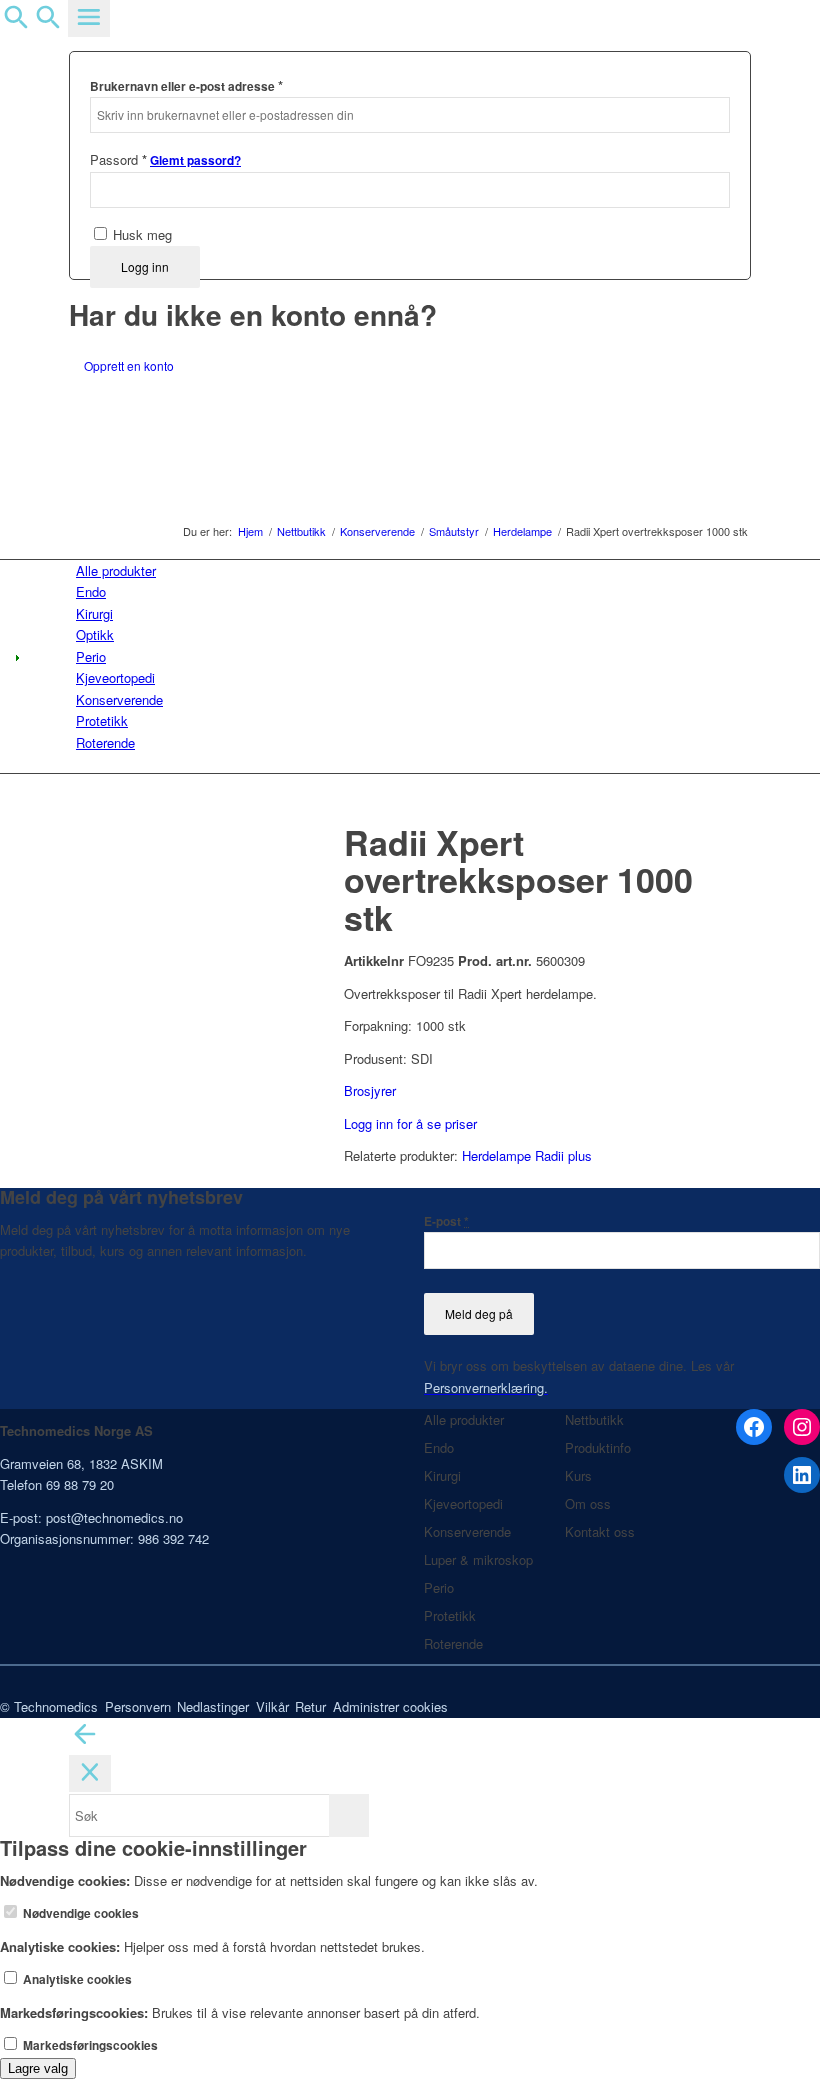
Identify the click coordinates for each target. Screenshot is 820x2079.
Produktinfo (598, 1447)
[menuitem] (413, 570)
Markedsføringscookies (89, 2045)
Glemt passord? (195, 160)
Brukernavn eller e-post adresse (186, 85)
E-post (446, 1221)
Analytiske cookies (76, 1979)
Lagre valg (38, 2068)
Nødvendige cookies (79, 1913)
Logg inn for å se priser (410, 1123)
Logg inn (145, 266)
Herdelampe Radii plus (527, 1155)
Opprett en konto (129, 365)
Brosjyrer (370, 1090)
